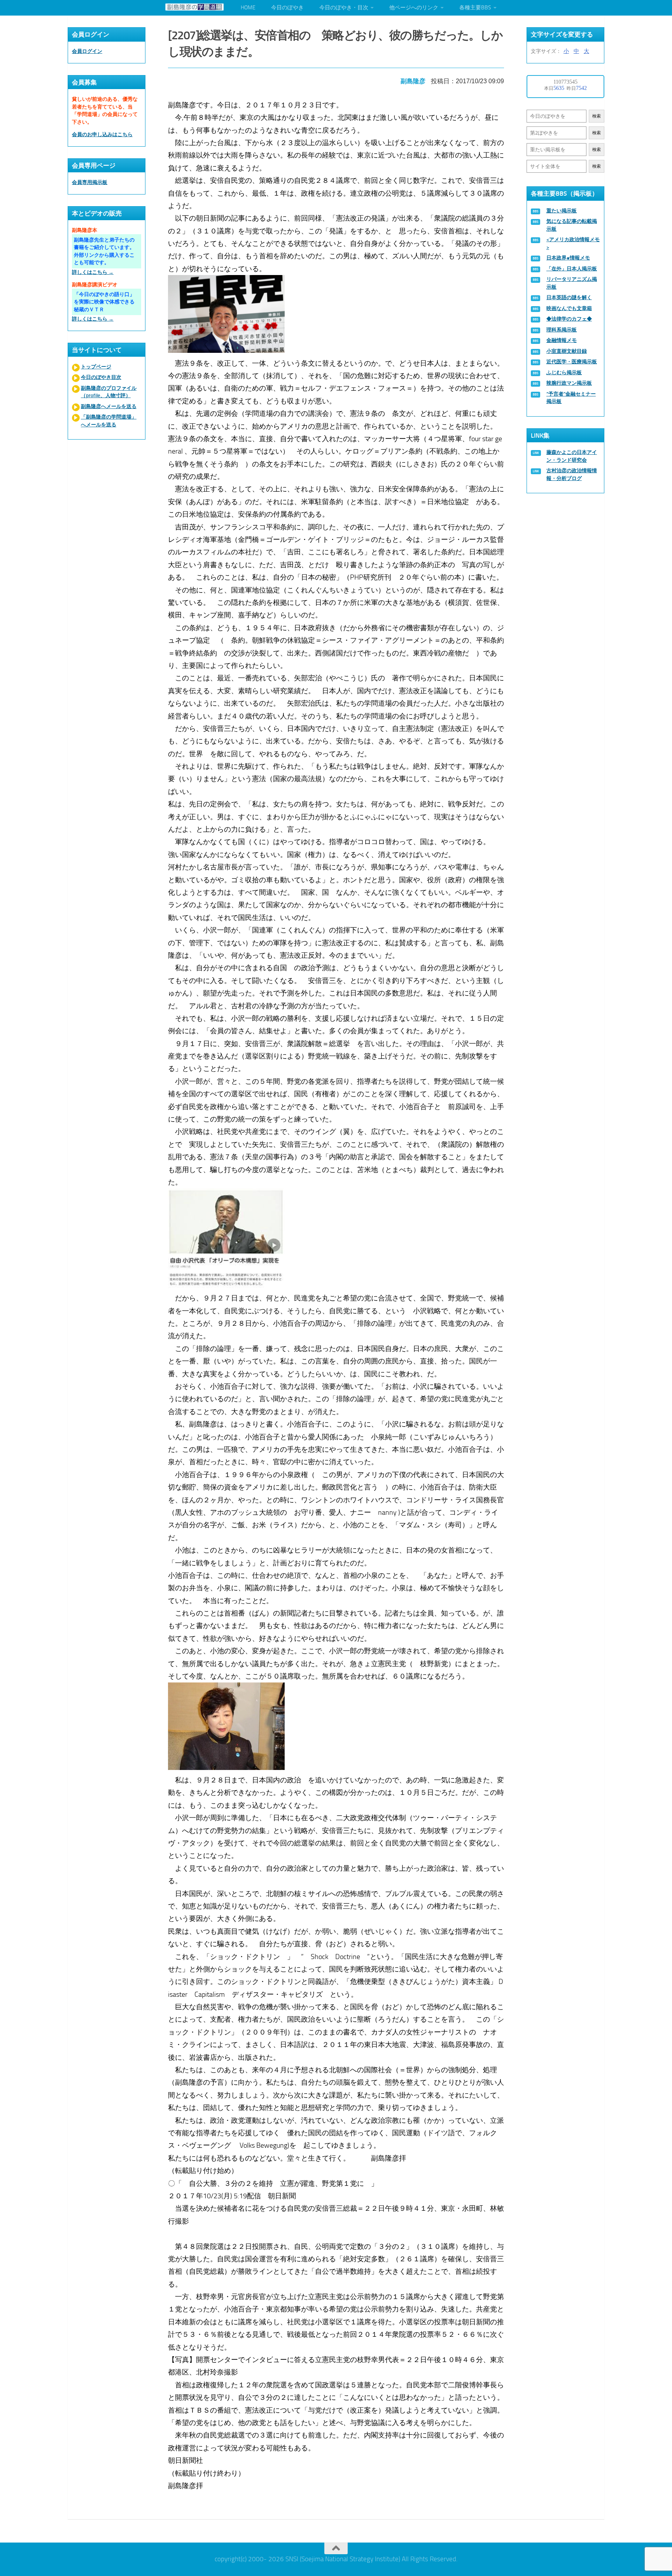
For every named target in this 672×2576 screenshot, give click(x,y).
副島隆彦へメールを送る (109, 406)
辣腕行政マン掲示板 (569, 383)
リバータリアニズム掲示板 (572, 283)
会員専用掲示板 (90, 182)
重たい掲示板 (562, 211)
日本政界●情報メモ (568, 258)
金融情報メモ (562, 340)
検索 (597, 116)
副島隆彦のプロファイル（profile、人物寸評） (109, 392)
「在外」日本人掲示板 (572, 269)
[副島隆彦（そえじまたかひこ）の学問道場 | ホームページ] (194, 7)
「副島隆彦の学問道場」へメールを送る (109, 421)
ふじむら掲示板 (564, 372)
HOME (248, 8)
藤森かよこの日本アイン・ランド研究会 (572, 456)
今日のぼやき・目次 (344, 8)
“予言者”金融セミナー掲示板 (571, 398)
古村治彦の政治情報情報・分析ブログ (572, 474)
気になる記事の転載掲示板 (572, 225)
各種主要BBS (475, 8)
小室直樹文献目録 (567, 351)
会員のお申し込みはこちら (102, 134)
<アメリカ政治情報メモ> (573, 243)
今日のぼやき (287, 8)
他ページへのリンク (414, 8)
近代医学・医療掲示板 (572, 362)
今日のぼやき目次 (101, 377)
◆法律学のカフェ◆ (569, 319)
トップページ (96, 367)
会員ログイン (87, 51)
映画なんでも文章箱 (569, 308)
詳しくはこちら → (93, 272)
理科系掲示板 (562, 330)
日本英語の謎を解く (569, 297)
